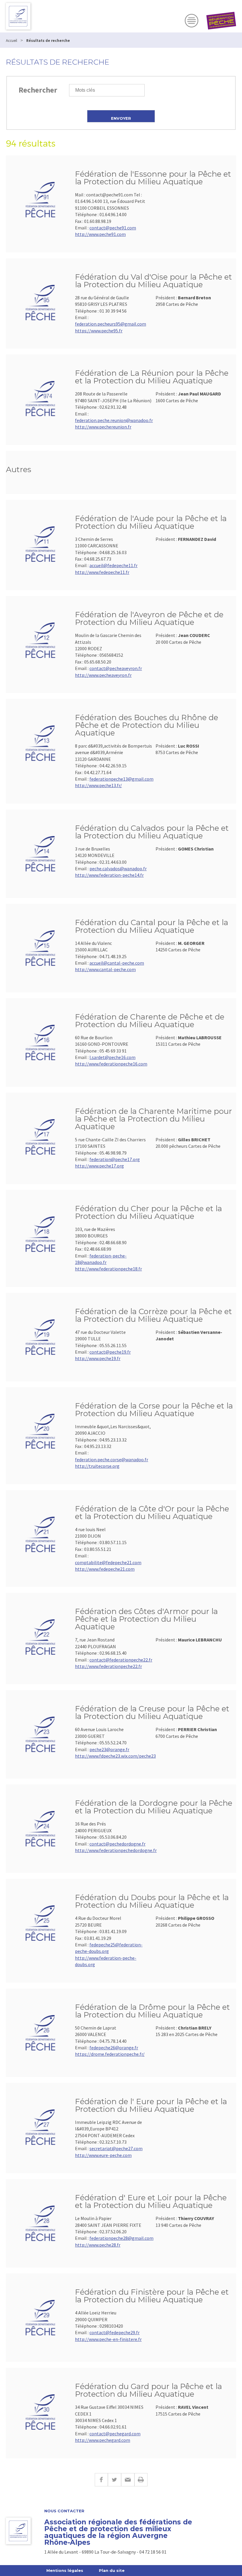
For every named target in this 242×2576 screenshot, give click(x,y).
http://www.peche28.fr (98, 2245)
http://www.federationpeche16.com (111, 1064)
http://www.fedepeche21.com (105, 1569)
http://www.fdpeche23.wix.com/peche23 (115, 1756)
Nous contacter (64, 2511)
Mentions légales (65, 2570)
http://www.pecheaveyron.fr (103, 675)
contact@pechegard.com (115, 2434)
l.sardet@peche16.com (112, 1057)
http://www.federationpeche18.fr (108, 1269)
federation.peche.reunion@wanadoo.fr (114, 420)
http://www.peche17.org (99, 1166)
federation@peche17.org (115, 1159)
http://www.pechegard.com (103, 2440)
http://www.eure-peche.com (103, 2155)
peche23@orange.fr (109, 1749)
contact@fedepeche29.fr (115, 2332)
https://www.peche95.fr (99, 331)
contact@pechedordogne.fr (117, 1844)
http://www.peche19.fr (98, 1358)
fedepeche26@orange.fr (114, 2048)
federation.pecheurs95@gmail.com (111, 324)
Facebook (101, 2480)
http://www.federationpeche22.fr (108, 1666)
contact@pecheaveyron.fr (116, 668)
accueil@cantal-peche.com (117, 963)
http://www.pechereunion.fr (103, 427)
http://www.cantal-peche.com (105, 969)
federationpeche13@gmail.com (121, 779)
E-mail (128, 2480)
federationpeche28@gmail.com (121, 2238)
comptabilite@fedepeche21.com (108, 1562)
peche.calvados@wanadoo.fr (118, 868)
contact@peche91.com (113, 228)
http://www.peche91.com (100, 234)
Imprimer (141, 2480)
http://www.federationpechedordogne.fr (116, 1850)
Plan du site (112, 2570)
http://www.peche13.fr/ (98, 785)
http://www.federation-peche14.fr (109, 875)
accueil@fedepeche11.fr (113, 565)
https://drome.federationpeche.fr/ (110, 2054)
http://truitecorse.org (97, 1466)
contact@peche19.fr (110, 1352)
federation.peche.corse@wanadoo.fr (112, 1459)
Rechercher (38, 90)
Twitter (114, 2480)
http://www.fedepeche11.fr (102, 572)
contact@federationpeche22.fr (121, 1660)
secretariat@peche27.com (116, 2148)
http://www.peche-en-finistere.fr (108, 2339)
